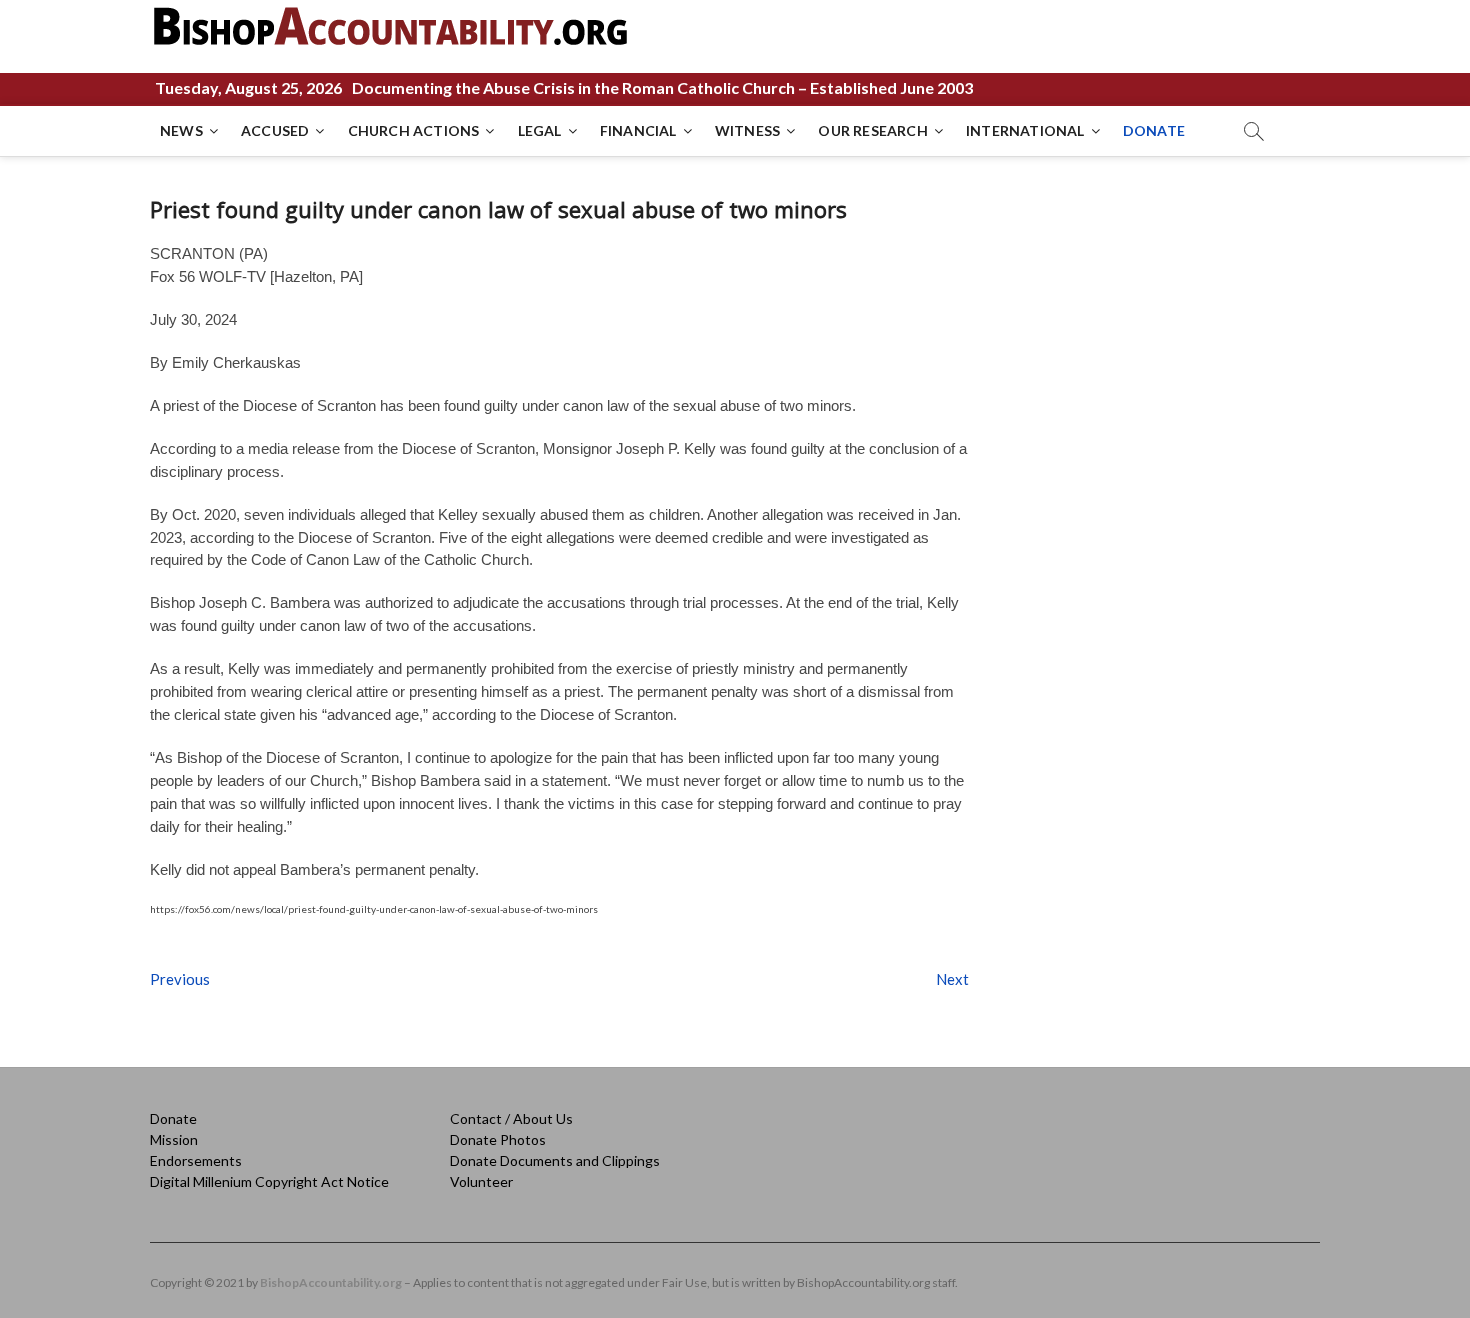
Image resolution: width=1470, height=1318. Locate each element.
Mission (174, 1139)
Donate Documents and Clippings (555, 1160)
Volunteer (481, 1181)
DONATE (1154, 130)
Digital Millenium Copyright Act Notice (269, 1181)
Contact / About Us (511, 1118)
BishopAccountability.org (331, 1282)
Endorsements (196, 1160)
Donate (173, 1118)
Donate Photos (498, 1139)
